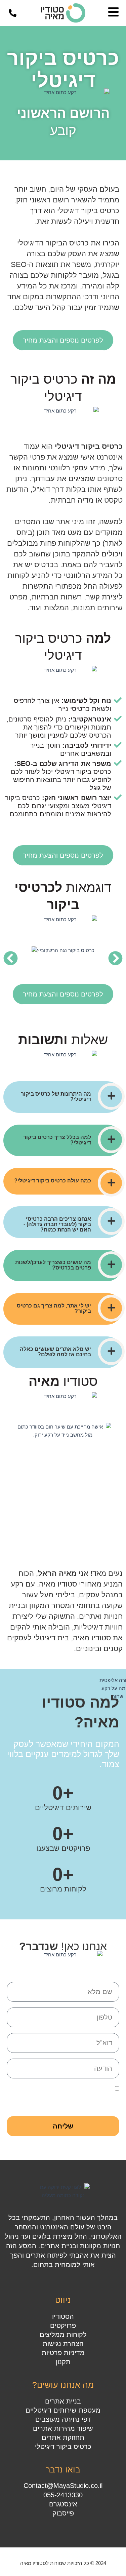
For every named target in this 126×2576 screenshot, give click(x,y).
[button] (11, 958)
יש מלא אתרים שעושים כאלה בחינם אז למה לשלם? (55, 1352)
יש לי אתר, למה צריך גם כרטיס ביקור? (54, 1308)
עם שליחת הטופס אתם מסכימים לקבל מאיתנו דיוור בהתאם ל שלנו (68, 2097)
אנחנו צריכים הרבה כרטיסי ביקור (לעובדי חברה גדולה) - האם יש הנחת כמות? (57, 1224)
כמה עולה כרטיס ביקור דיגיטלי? (53, 1181)
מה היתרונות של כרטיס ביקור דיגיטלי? (56, 1097)
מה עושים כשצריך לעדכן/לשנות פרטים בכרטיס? (53, 1265)
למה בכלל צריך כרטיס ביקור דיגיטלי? (57, 1140)
